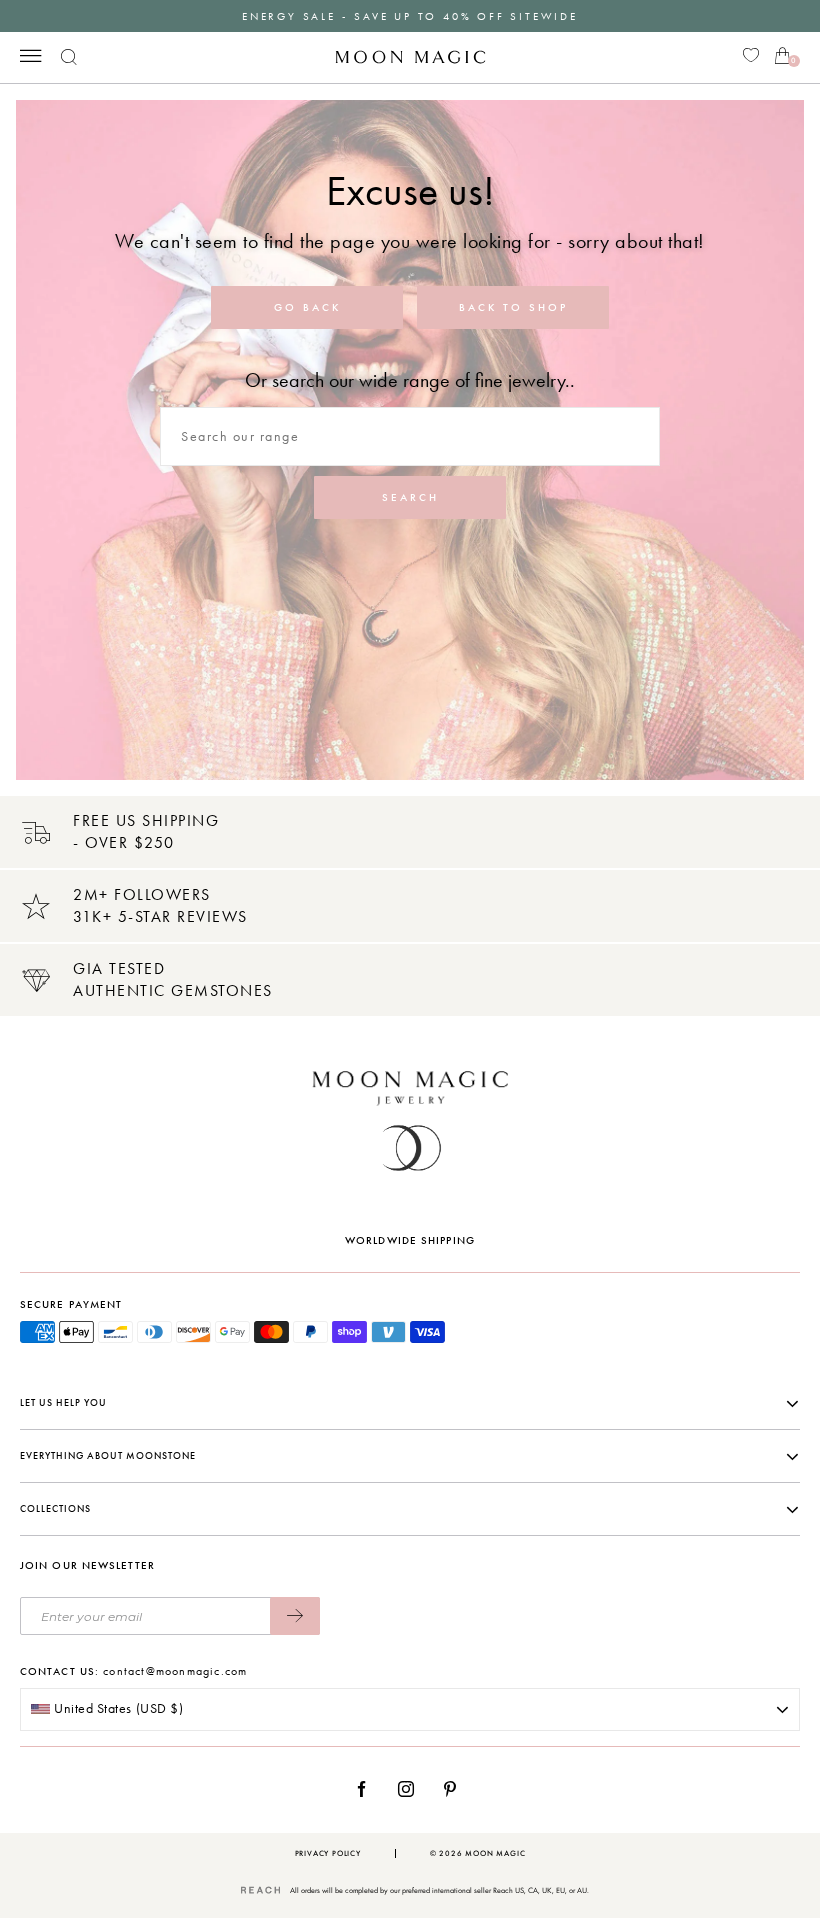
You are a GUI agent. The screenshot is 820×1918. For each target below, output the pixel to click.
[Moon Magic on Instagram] (411, 1789)
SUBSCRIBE (295, 1616)
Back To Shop (513, 307)
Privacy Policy (328, 1853)
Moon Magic (495, 1853)
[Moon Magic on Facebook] (369, 1789)
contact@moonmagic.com (175, 1671)
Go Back (307, 307)
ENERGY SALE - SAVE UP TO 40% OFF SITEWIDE (410, 16)
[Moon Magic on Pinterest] (455, 1789)
